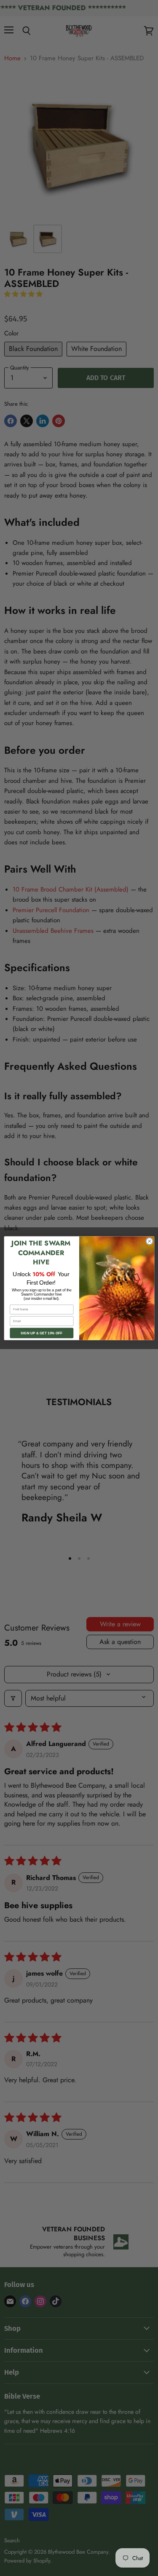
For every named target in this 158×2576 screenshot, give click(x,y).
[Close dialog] (149, 1241)
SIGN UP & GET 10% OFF (42, 1333)
